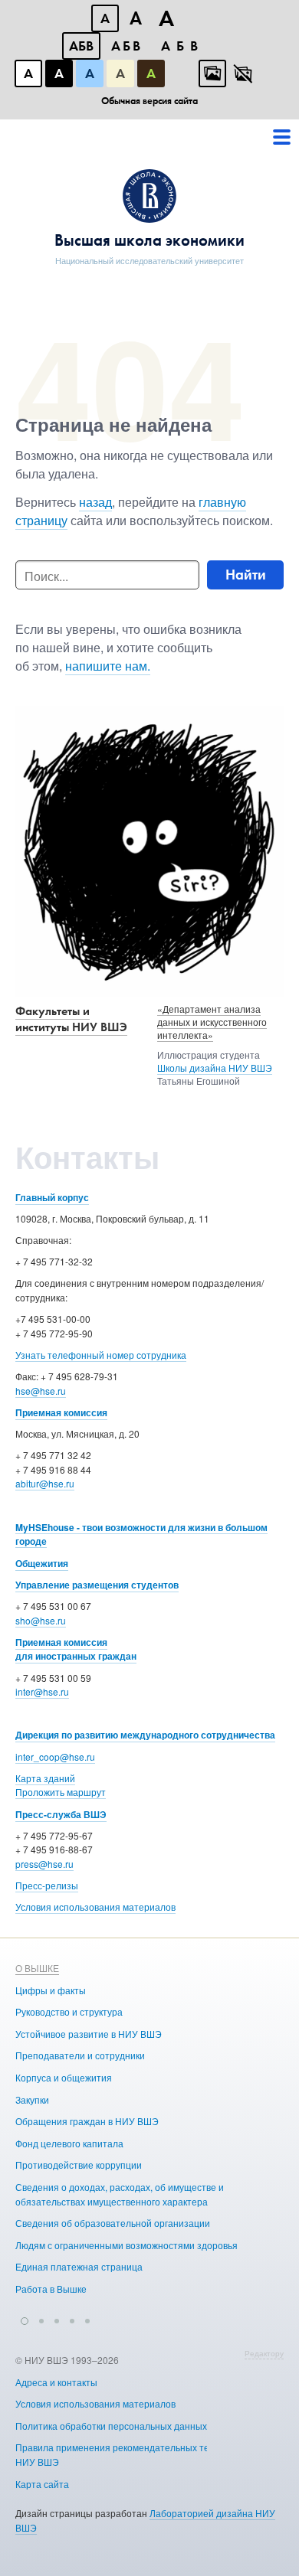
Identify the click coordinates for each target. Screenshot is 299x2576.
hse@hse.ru (41, 1391)
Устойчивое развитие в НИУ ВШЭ (89, 2034)
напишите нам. (108, 666)
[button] (25, 2319)
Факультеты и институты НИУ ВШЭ (71, 1019)
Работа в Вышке (51, 2289)
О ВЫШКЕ (37, 1968)
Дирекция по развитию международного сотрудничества (145, 1735)
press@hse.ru (44, 1864)
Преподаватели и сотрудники (80, 2055)
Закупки (32, 2099)
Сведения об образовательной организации (113, 2223)
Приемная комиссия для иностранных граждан (76, 1649)
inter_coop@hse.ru (55, 1757)
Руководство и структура (69, 2011)
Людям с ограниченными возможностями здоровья (127, 2245)
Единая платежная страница (79, 2266)
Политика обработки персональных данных (111, 2426)
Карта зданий (45, 1778)
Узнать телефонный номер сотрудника (101, 1355)
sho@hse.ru (41, 1620)
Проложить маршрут (61, 1792)
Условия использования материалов (95, 1907)
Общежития (42, 1563)
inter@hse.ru (42, 1691)
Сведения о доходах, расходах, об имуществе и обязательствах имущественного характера (120, 2194)
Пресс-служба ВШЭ (61, 1814)
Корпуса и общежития (64, 2077)
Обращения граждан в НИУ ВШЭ (87, 2121)
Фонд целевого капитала (69, 2143)
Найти (246, 575)
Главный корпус (52, 1197)
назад (95, 502)
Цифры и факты (51, 1990)
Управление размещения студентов (97, 1585)
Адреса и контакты (56, 2382)
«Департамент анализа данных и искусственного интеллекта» (212, 1022)
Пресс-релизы (47, 1885)
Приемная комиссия (61, 1412)
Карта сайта (42, 2484)
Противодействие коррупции (79, 2165)
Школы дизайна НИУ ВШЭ (215, 1068)
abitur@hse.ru (45, 1483)
